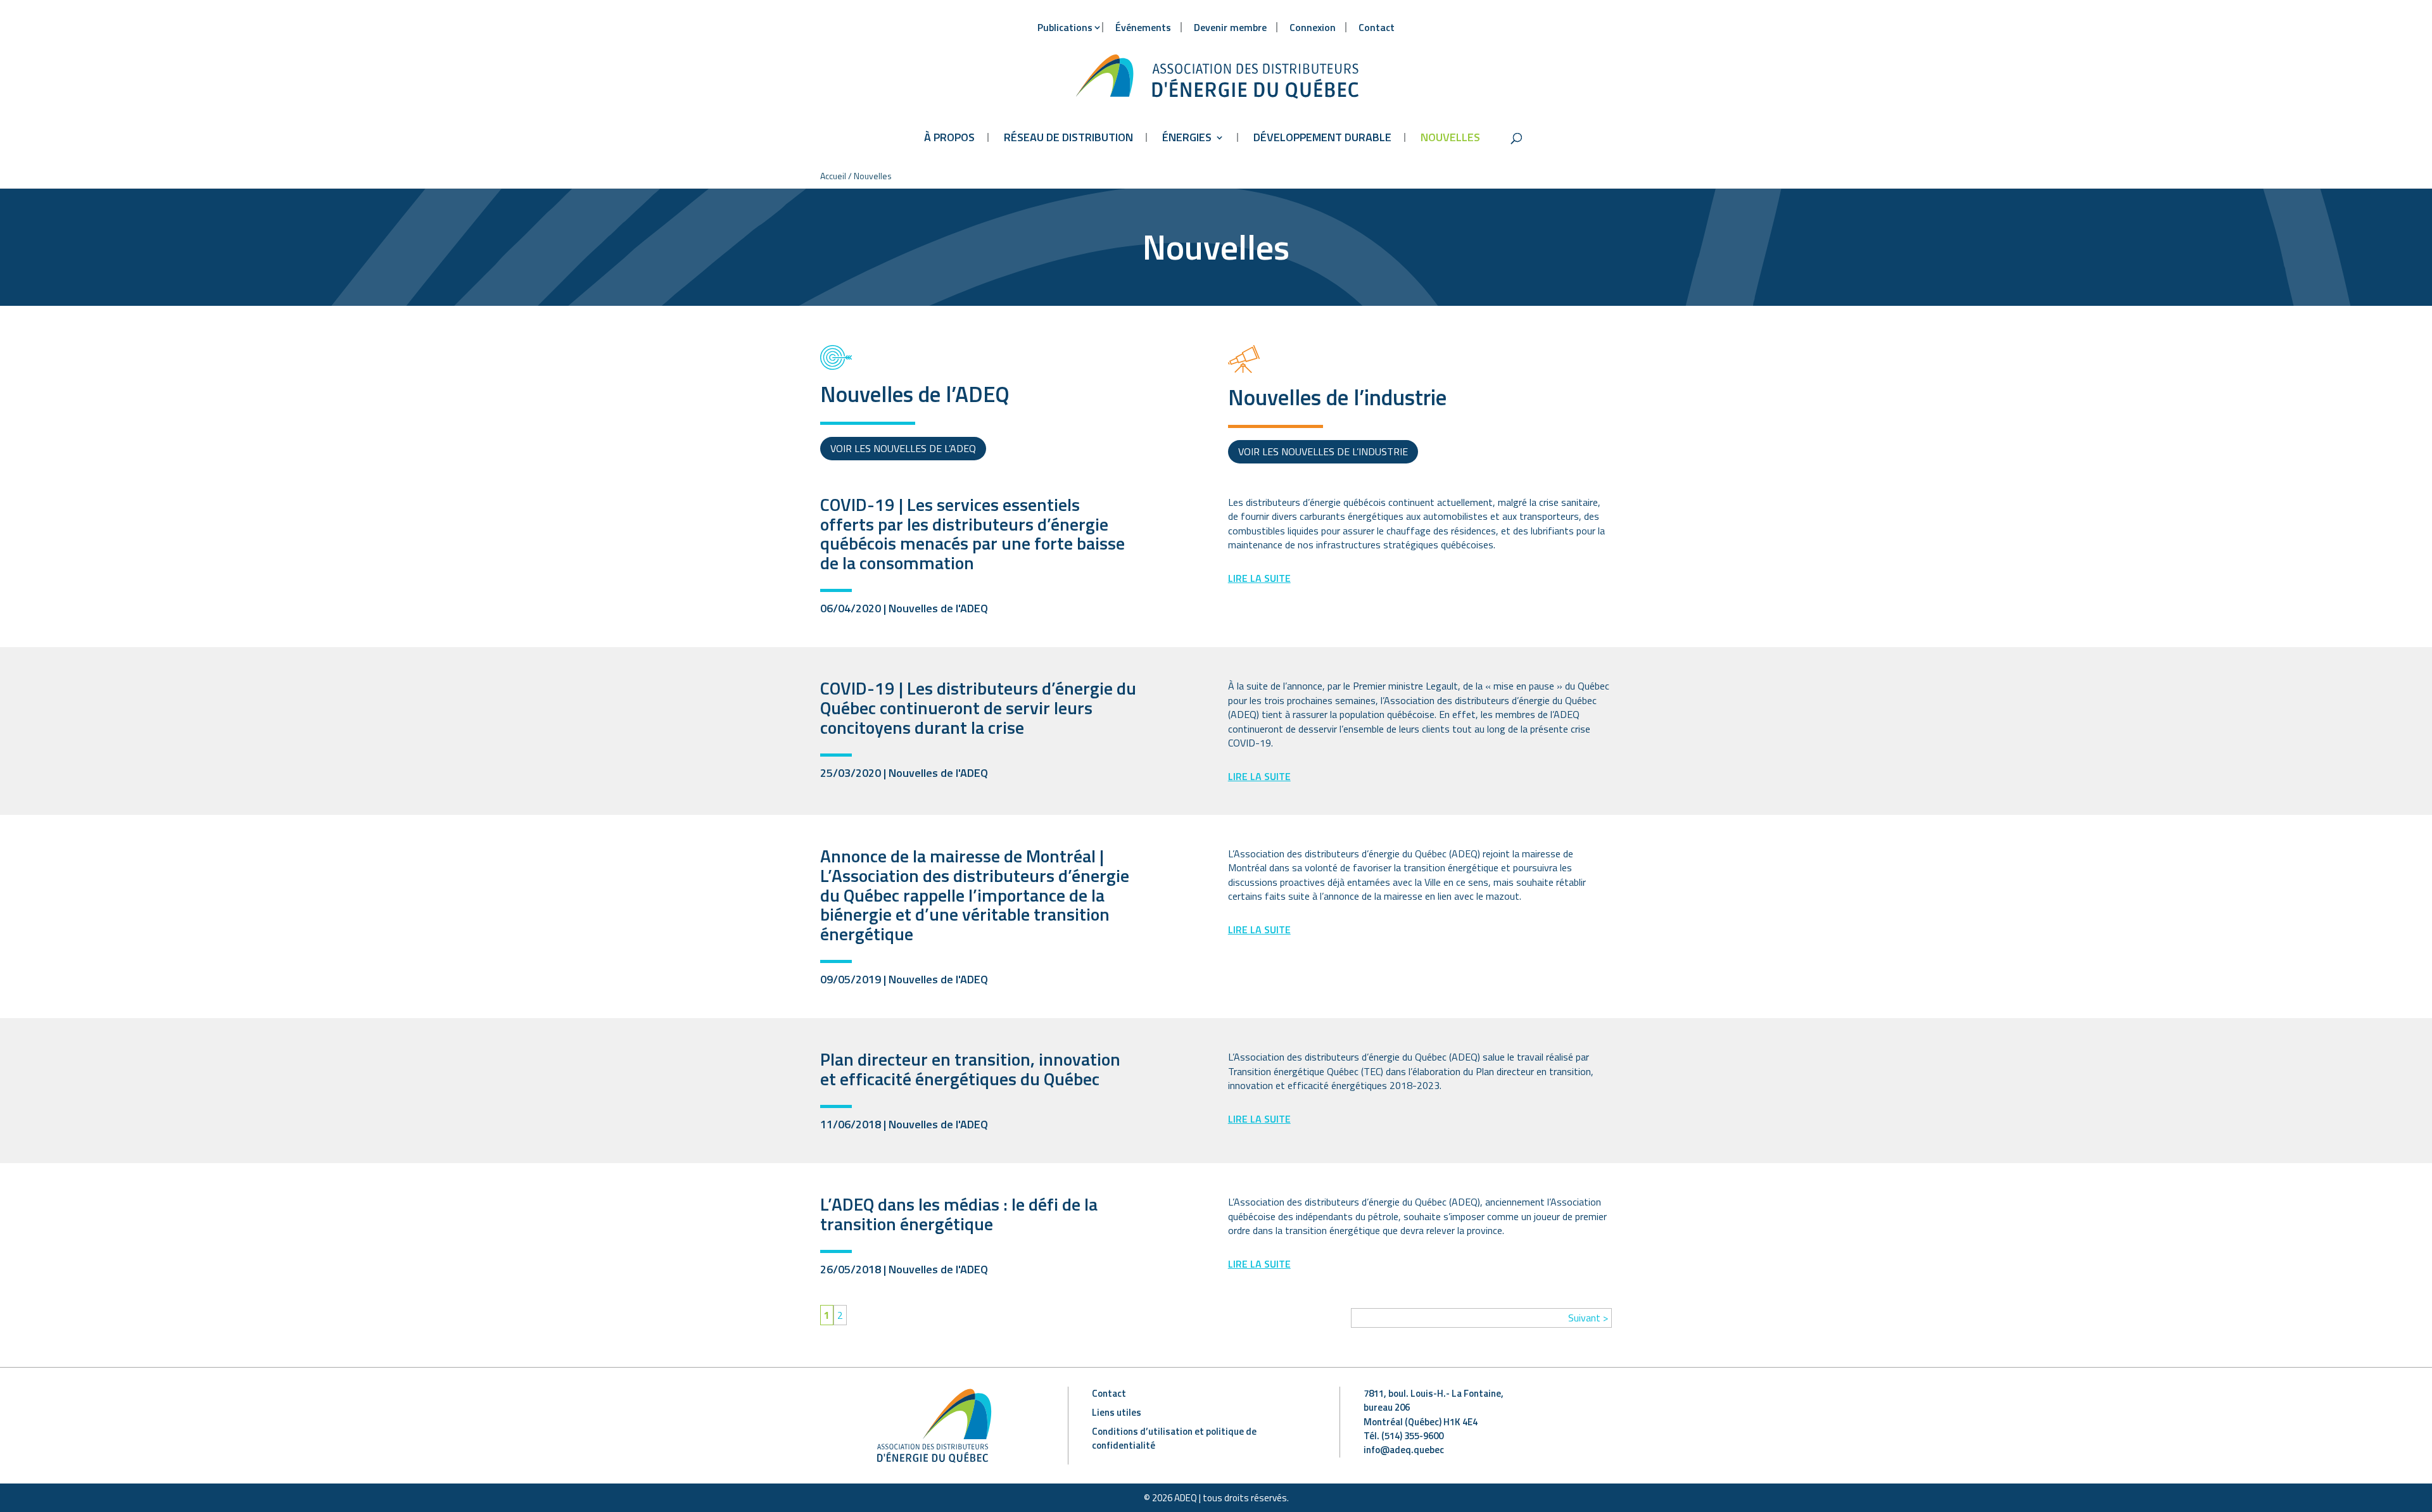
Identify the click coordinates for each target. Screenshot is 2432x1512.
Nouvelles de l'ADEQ (938, 608)
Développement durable (1322, 137)
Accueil (833, 176)
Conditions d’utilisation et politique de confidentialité (1174, 1438)
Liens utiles (1117, 1412)
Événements (1143, 27)
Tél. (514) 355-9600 (1403, 1436)
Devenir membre (1230, 27)
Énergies (1187, 137)
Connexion (1313, 27)
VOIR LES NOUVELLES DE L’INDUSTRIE (1323, 451)
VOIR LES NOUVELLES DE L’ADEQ (903, 448)
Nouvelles (1450, 137)
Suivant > (1588, 1318)
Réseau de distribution (1068, 137)
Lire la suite (1259, 578)
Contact (1377, 27)
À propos (949, 137)
